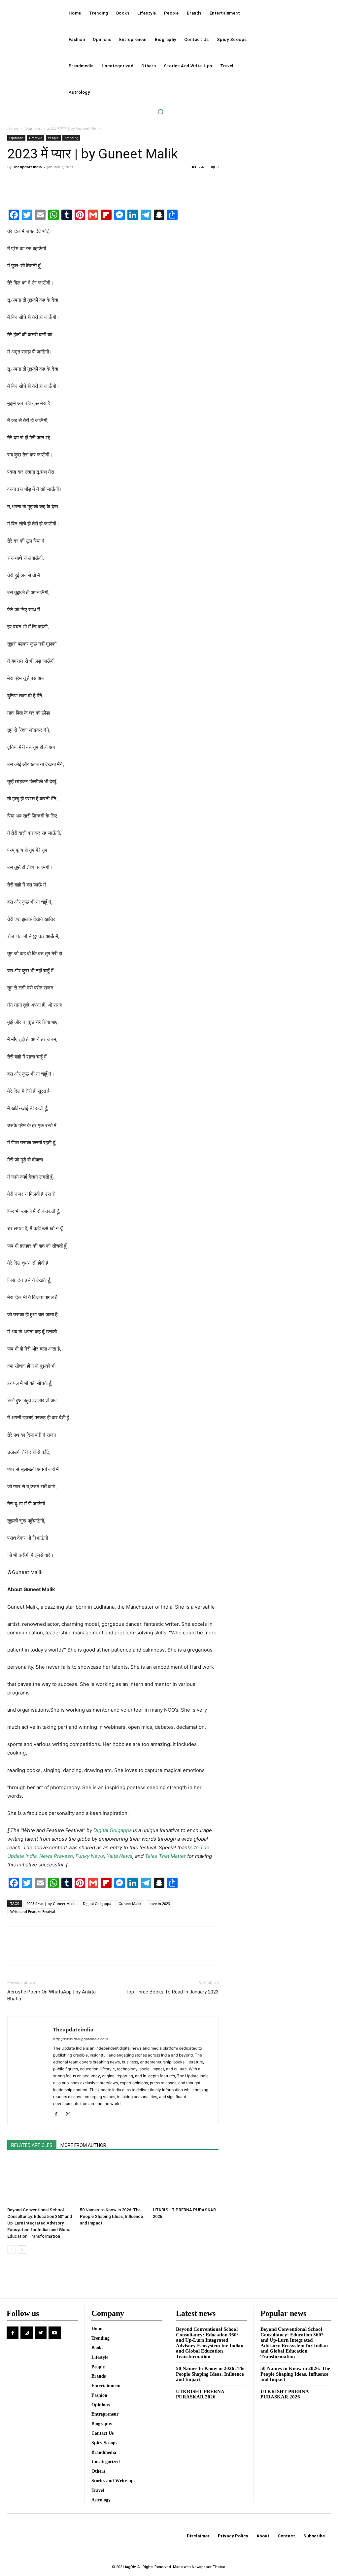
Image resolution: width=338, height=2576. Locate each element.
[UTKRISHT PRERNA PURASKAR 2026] (186, 2181)
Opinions (33, 128)
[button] (160, 112)
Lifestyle (36, 138)
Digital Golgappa (97, 1904)
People (53, 138)
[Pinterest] (44, 182)
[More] (75, 182)
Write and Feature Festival (33, 1911)
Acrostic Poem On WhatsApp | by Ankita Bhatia (51, 1995)
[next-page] (22, 2249)
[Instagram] (70, 2115)
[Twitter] (29, 182)
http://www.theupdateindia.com (81, 2039)
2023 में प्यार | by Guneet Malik (51, 1904)
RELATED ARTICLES (32, 2145)
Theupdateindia (28, 167)
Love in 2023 (159, 1904)
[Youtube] (54, 2332)
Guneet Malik (130, 1904)
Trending (71, 138)
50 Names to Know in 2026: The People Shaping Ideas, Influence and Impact (111, 2216)
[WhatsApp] (59, 182)
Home (13, 128)
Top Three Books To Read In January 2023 (172, 1992)
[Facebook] (14, 182)
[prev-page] (11, 2249)
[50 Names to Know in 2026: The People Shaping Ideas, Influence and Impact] (113, 2181)
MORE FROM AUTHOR (83, 2145)
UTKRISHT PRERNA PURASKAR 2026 (200, 2394)
